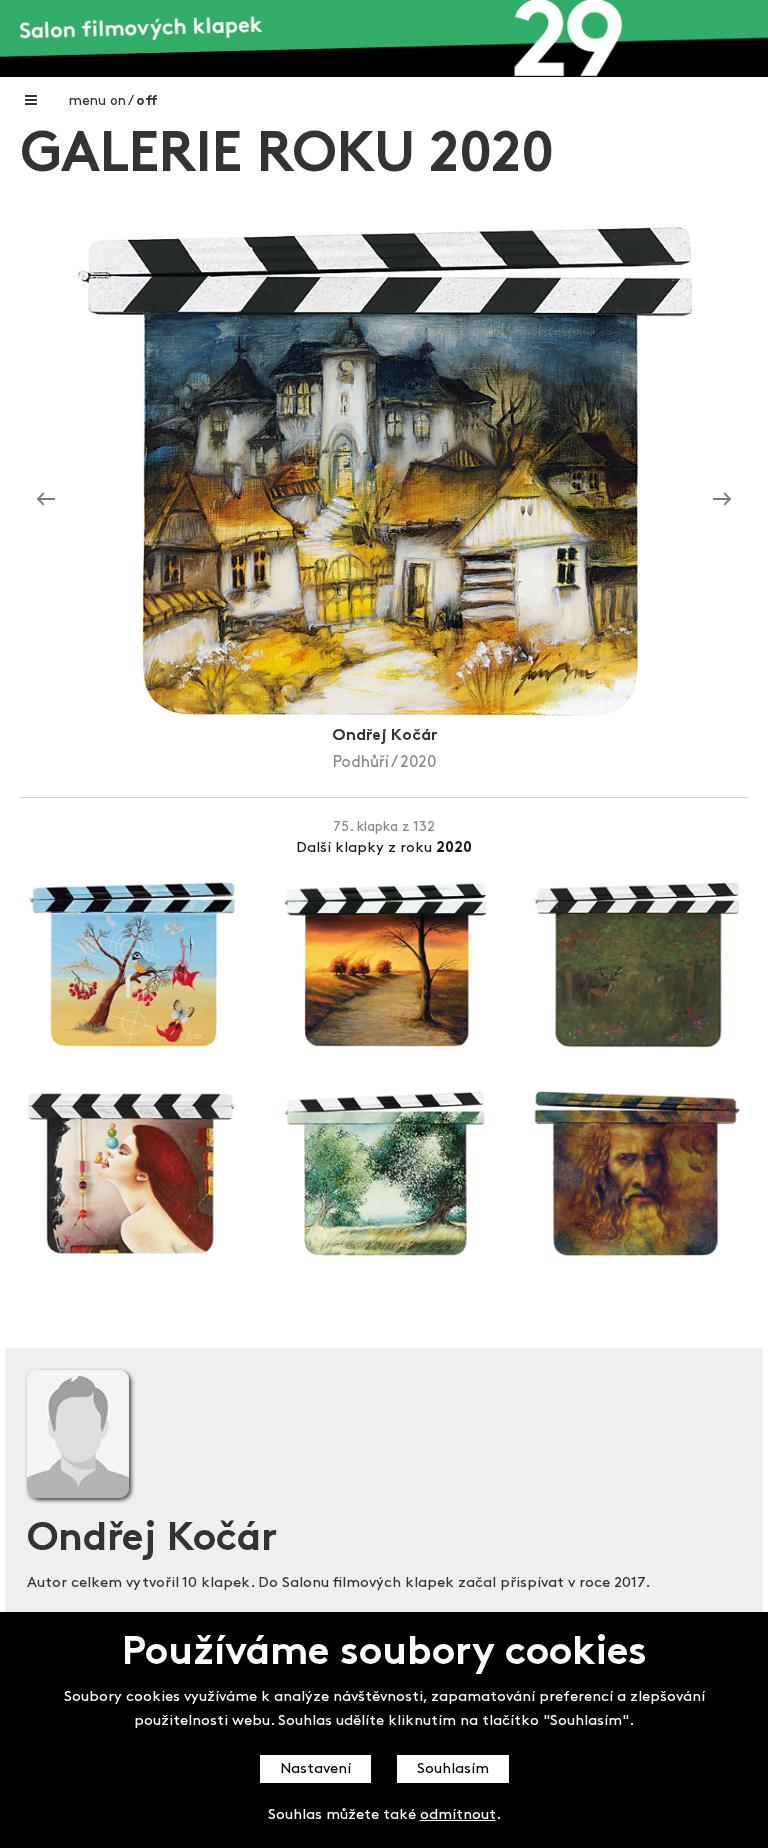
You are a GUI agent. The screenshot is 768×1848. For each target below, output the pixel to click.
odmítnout (458, 1815)
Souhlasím (453, 1769)
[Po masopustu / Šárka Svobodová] (46, 500)
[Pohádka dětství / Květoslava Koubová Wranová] (722, 500)
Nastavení (315, 1769)
